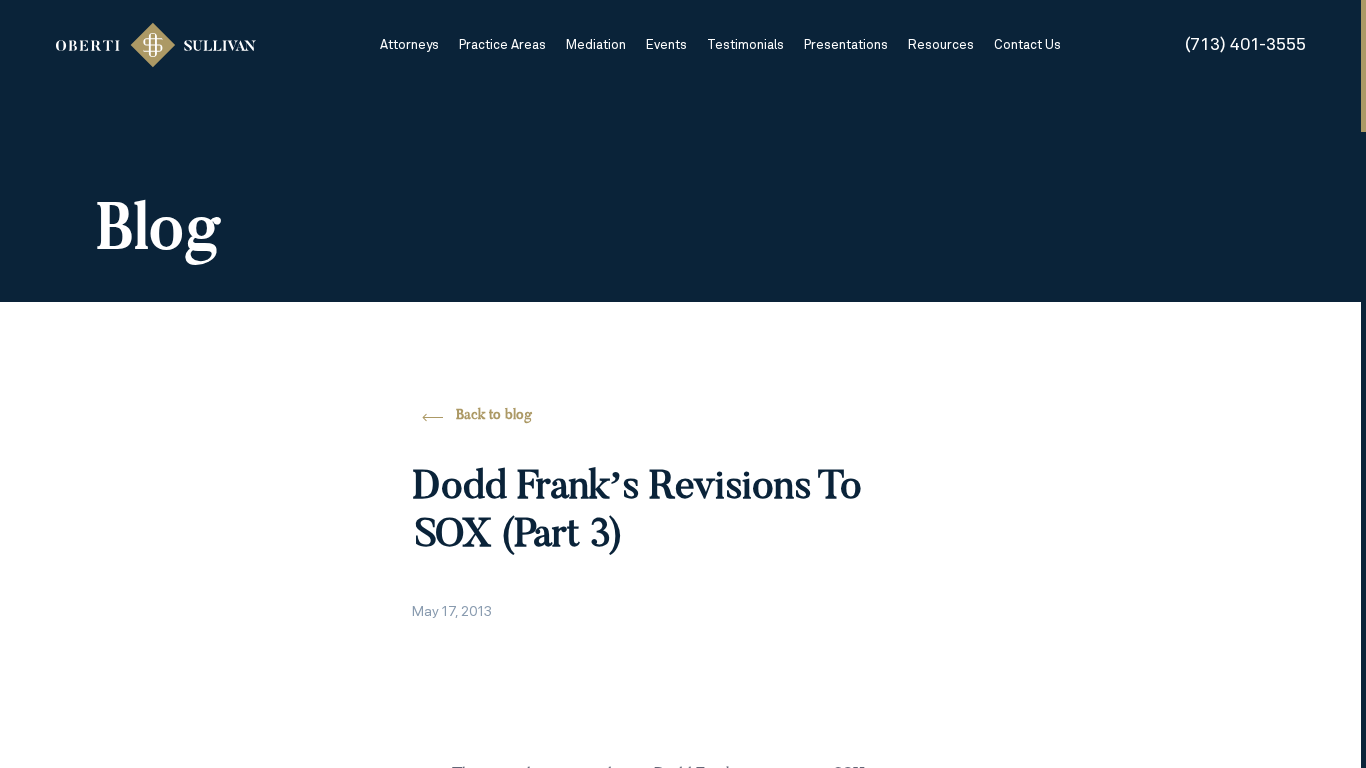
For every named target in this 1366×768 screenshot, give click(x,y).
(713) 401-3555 (1245, 45)
